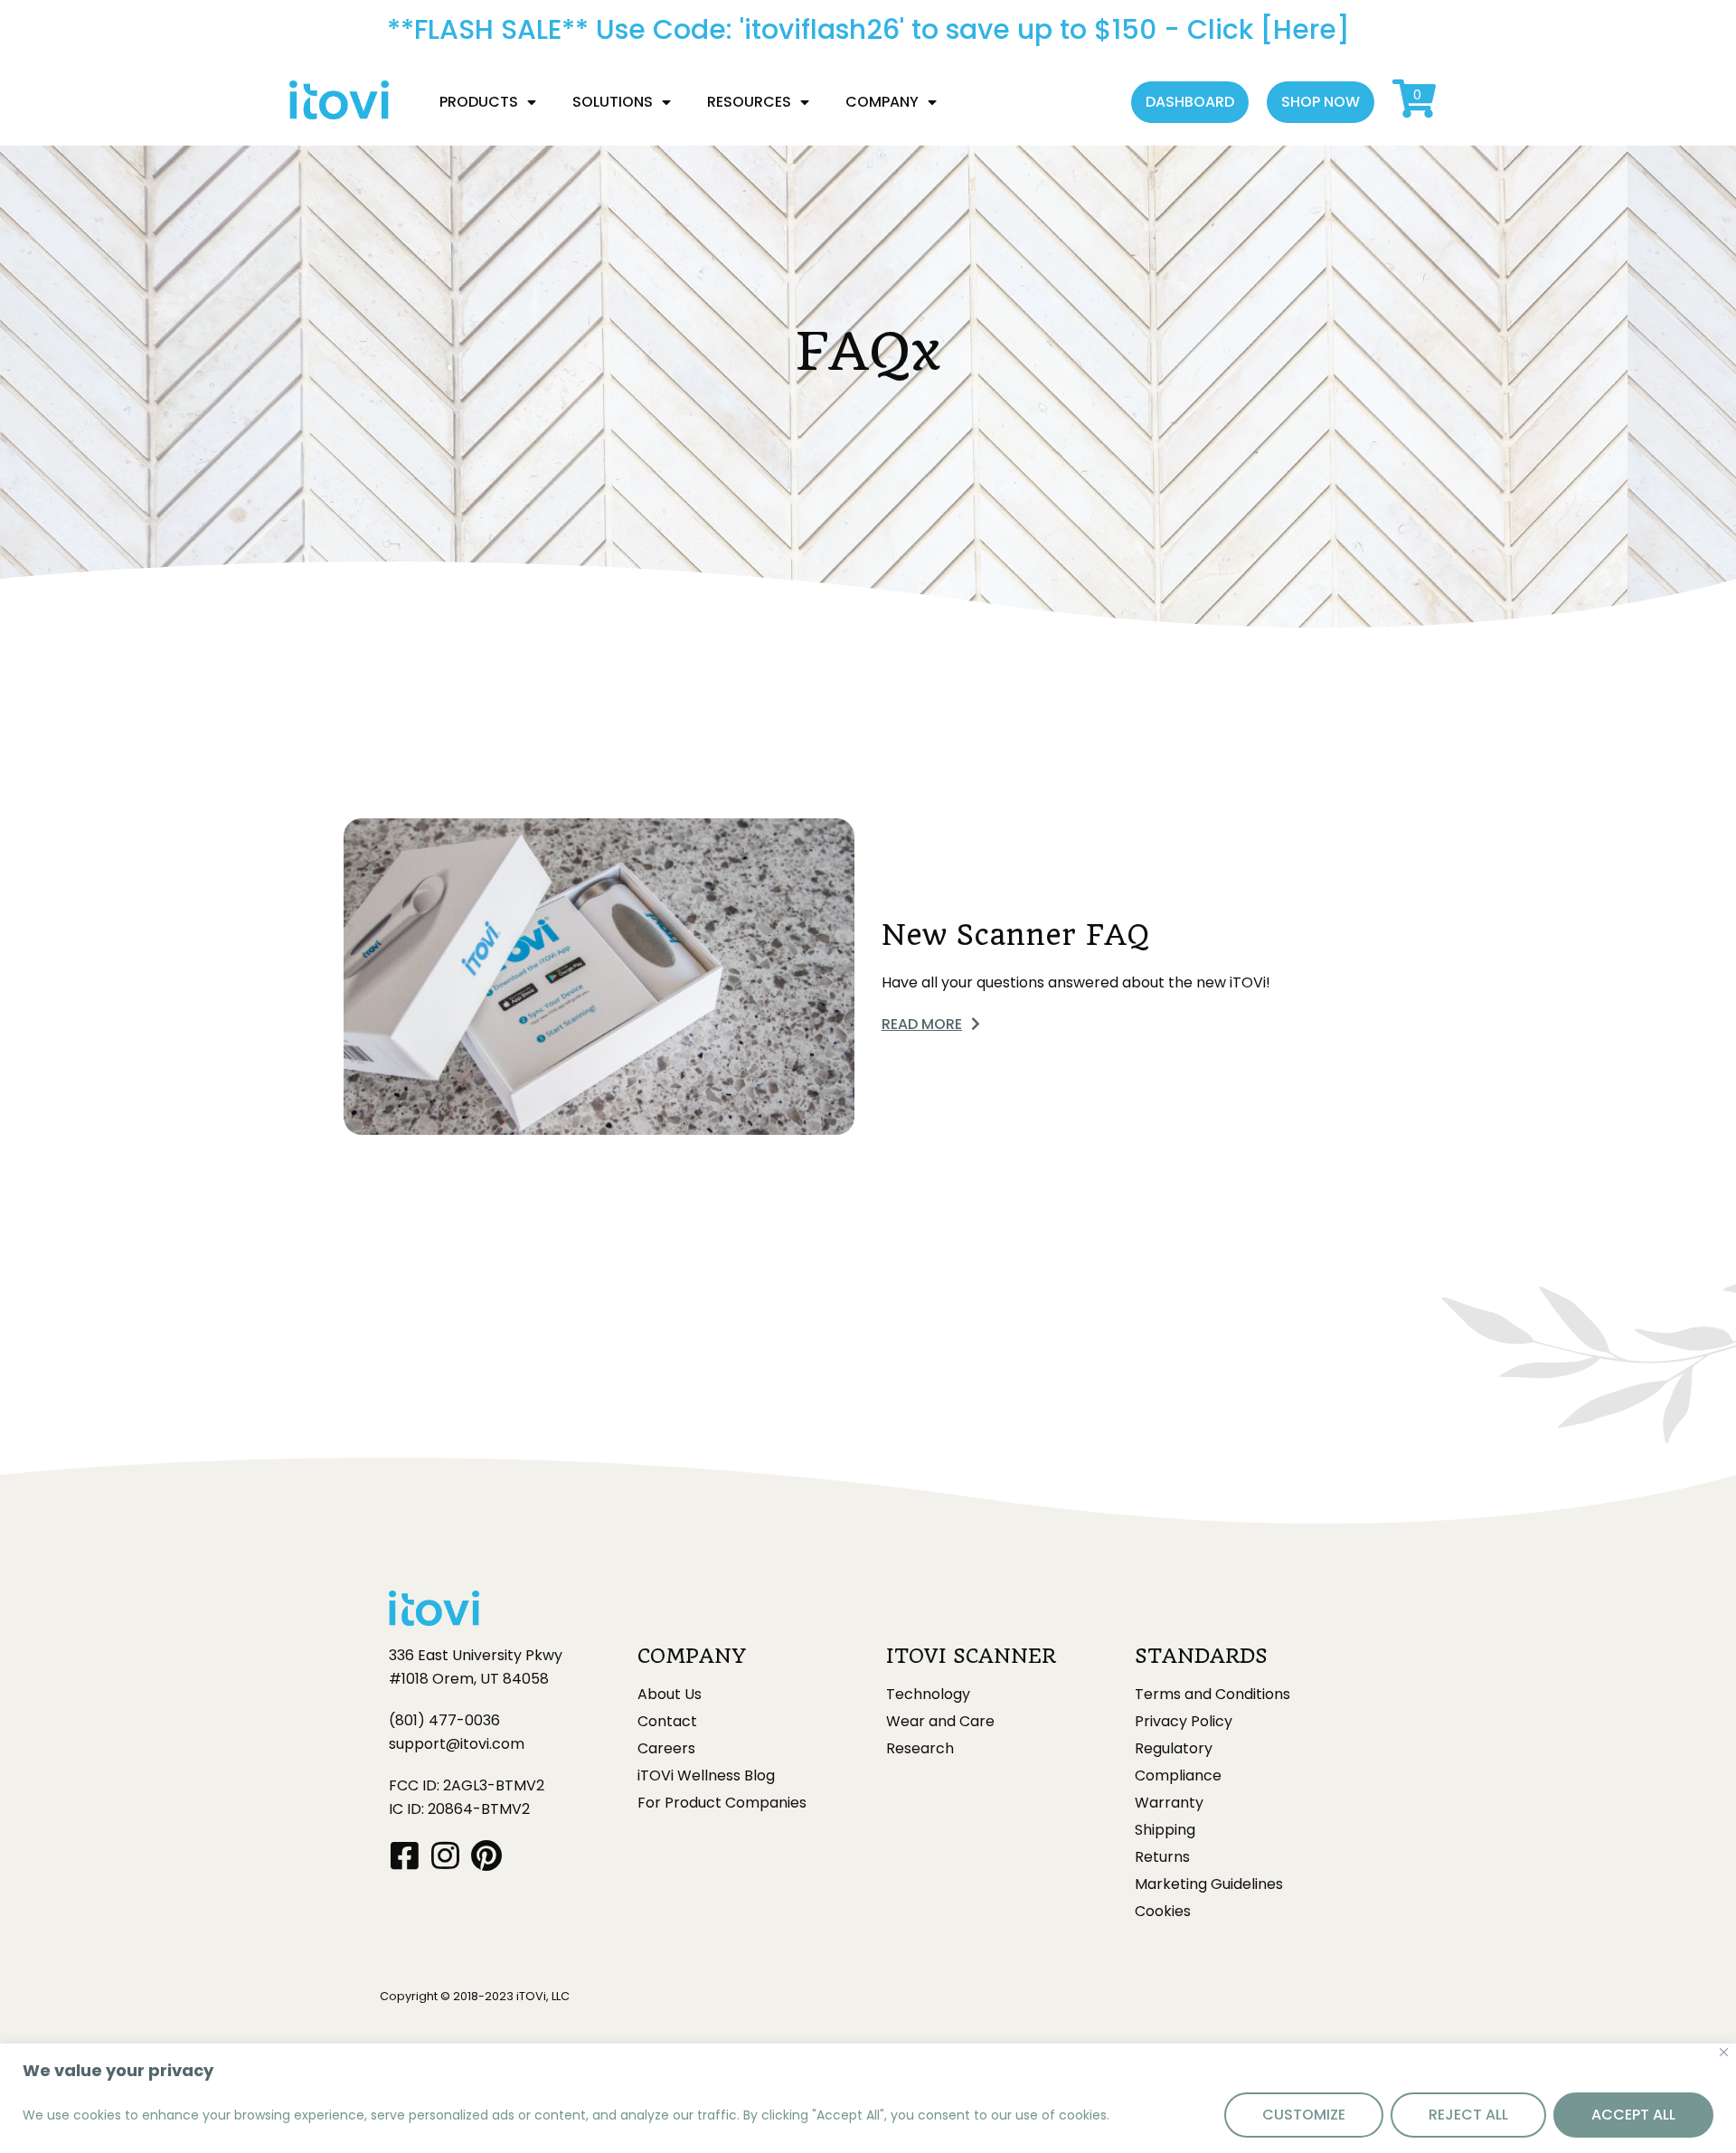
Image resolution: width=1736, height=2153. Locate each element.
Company (882, 102)
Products (479, 102)
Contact (667, 1722)
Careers (666, 1749)
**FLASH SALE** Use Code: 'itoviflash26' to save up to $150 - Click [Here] (868, 29)
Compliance (1178, 1776)
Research (920, 1749)
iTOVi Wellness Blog (706, 1776)
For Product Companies (722, 1803)
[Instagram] (445, 1855)
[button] (1190, 102)
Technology (928, 1695)
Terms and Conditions (1212, 1695)
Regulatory (1174, 1749)
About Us (670, 1695)
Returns (1162, 1857)
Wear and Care (940, 1722)
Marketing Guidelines (1209, 1884)
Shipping (1165, 1830)
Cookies (1163, 1912)
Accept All (1633, 2115)
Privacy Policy (1184, 1722)
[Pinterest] (486, 1855)
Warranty (1169, 1803)
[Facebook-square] (405, 1855)
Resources (749, 102)
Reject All (1468, 2115)
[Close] (1724, 2052)
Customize (1304, 2115)
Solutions (613, 102)
